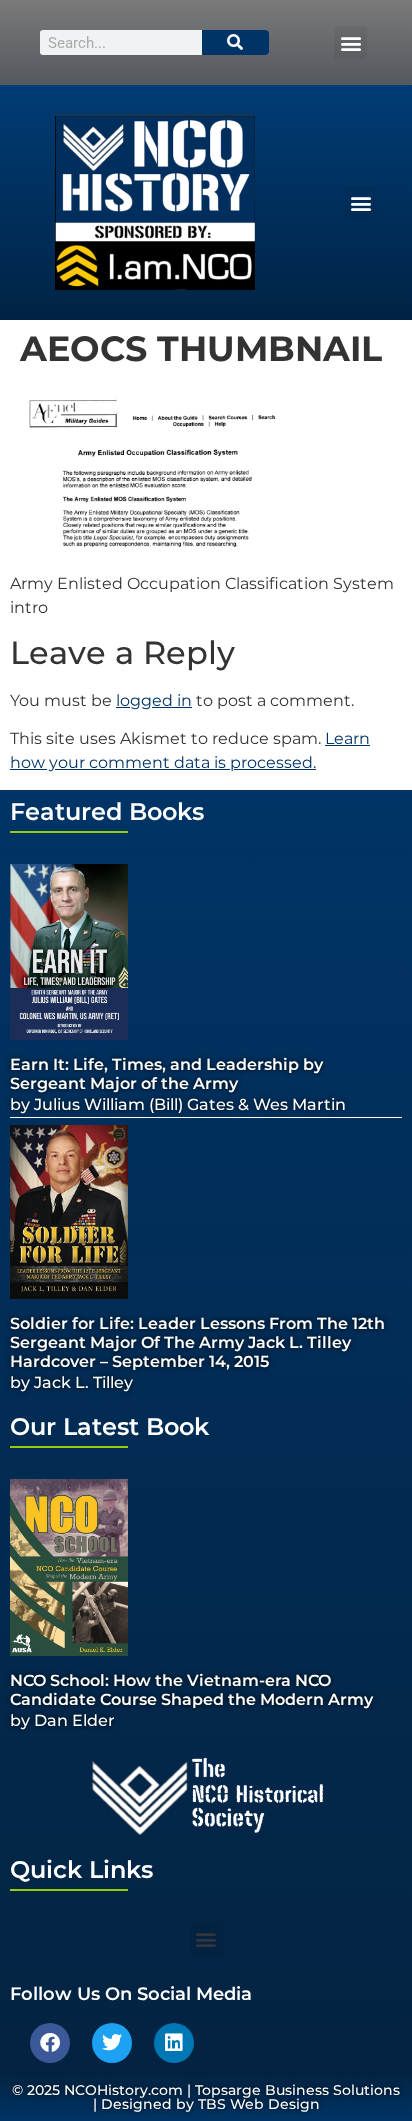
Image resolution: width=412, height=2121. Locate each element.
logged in (154, 700)
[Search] (236, 42)
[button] (350, 42)
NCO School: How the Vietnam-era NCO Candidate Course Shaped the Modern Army (191, 1690)
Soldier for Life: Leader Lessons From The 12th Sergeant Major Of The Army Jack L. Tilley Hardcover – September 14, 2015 (197, 1342)
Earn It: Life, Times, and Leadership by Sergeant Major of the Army (166, 1074)
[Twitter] (112, 2043)
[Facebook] (50, 2043)
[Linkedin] (174, 2043)
